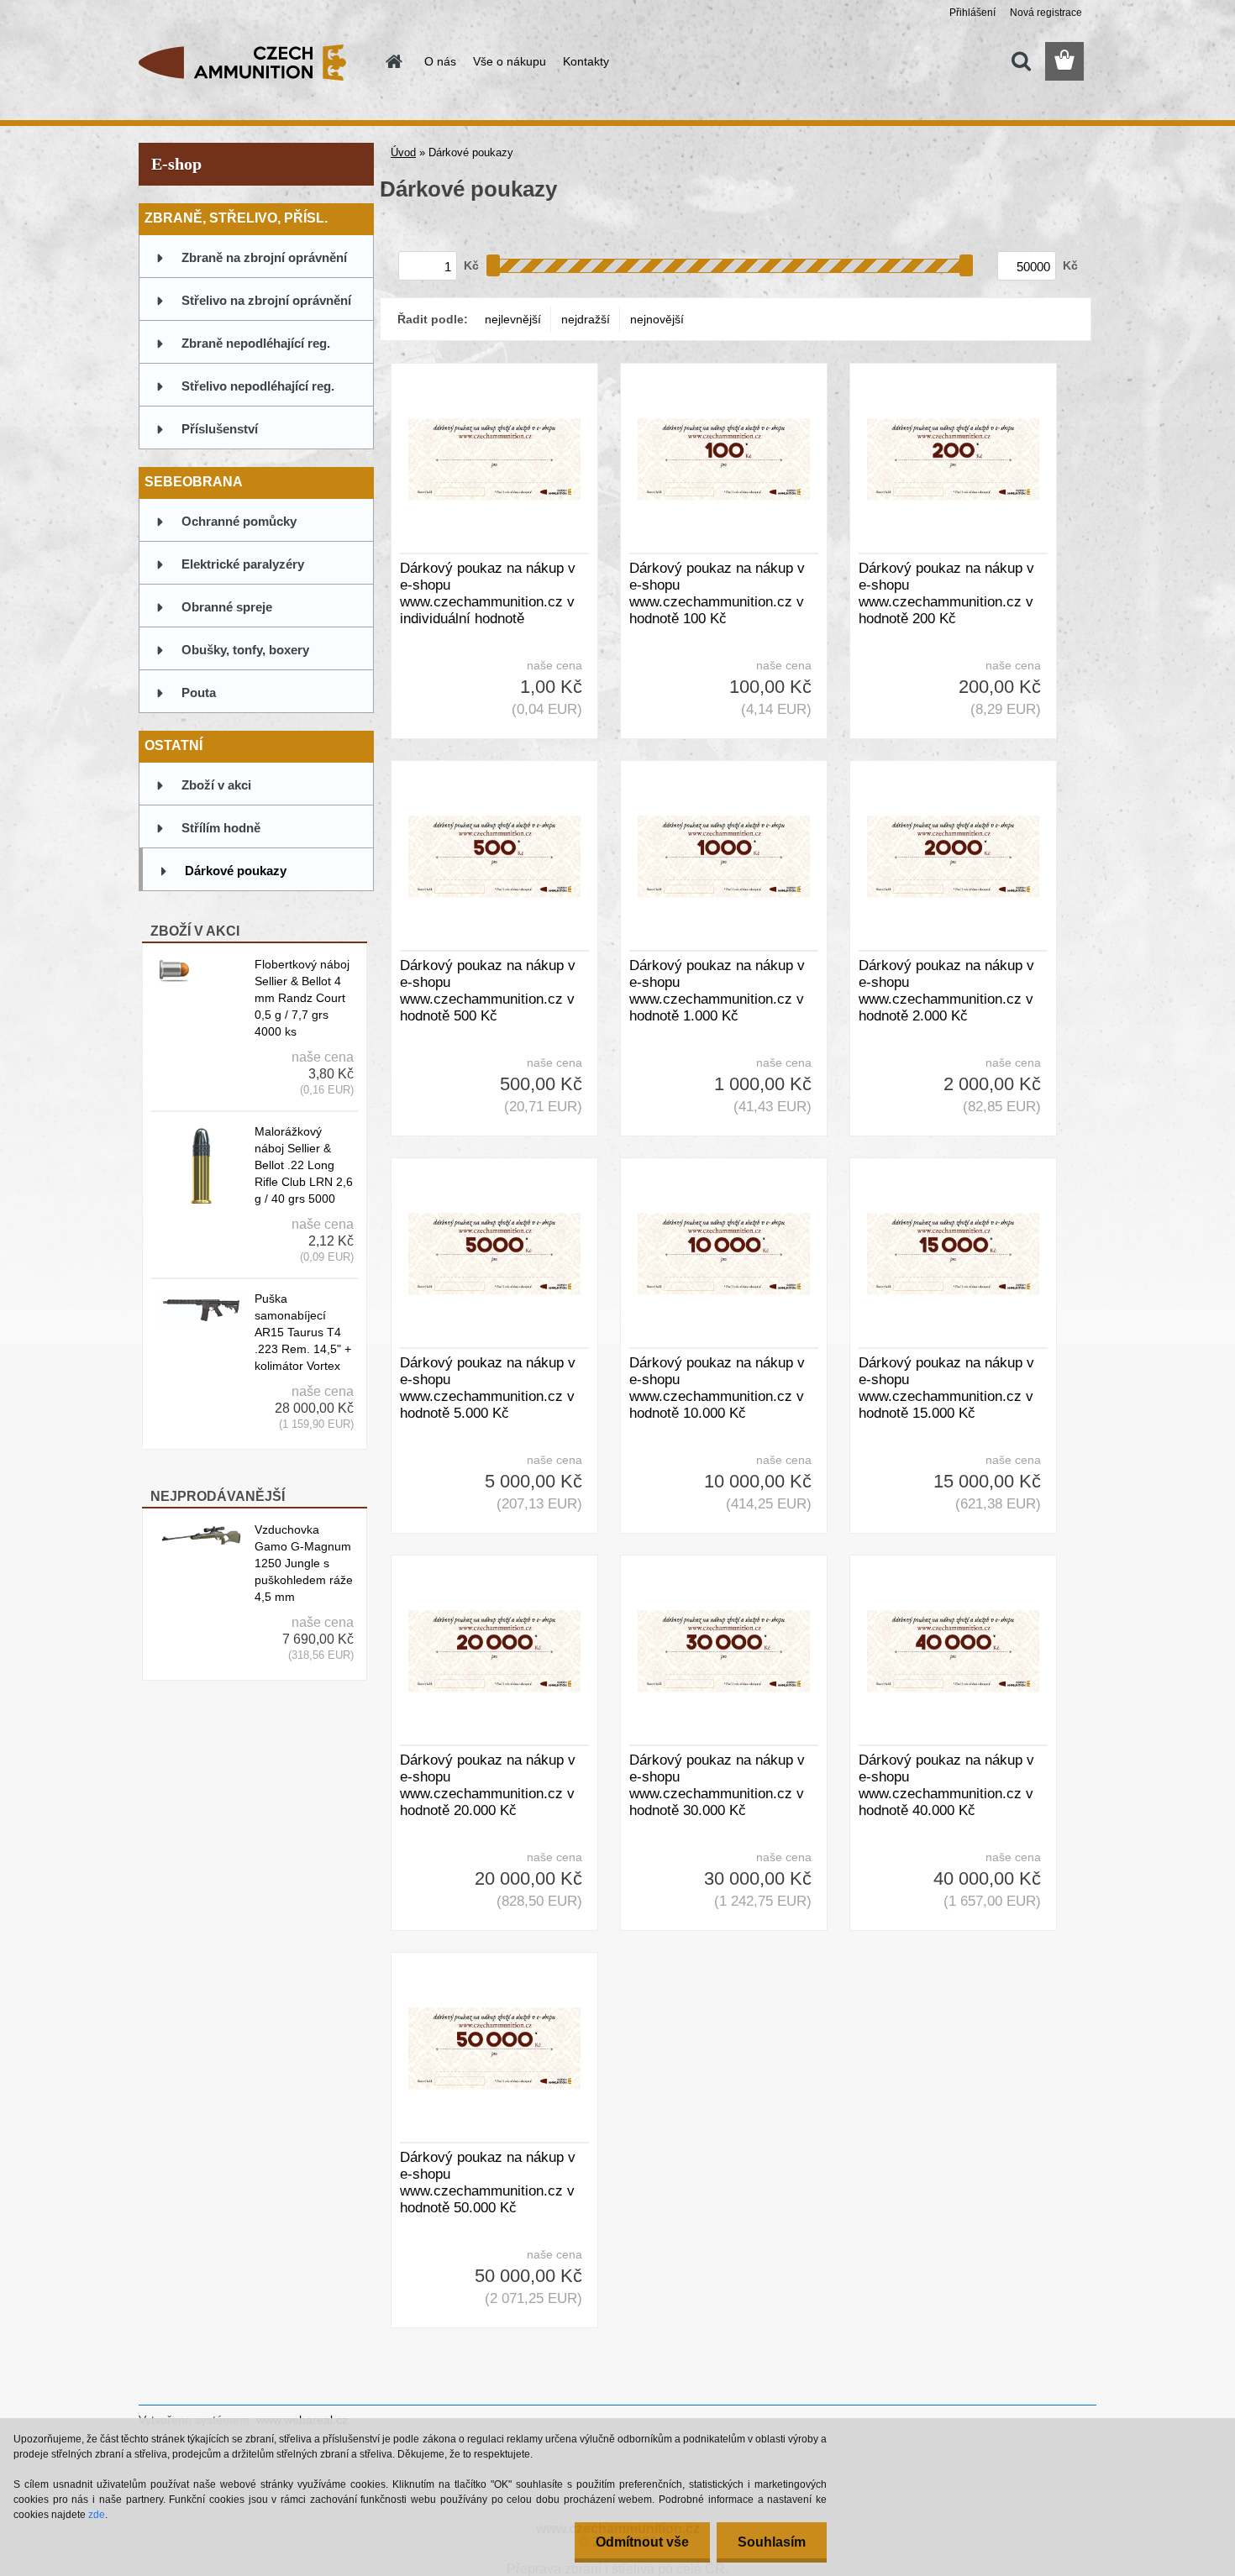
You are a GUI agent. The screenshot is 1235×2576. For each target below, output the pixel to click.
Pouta (199, 693)
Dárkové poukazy (236, 871)
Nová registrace (1046, 13)
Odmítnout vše (642, 2542)
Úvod (403, 152)
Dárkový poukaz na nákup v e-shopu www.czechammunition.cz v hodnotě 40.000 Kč (946, 1785)
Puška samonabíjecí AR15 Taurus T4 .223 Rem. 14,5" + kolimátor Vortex (303, 1332)
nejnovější (657, 319)
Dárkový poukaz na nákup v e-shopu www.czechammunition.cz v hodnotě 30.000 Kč (717, 1785)
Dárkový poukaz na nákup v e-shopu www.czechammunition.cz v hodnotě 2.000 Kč (946, 991)
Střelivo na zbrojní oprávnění (266, 300)
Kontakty (586, 61)
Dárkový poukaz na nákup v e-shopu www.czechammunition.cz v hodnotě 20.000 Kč (488, 1785)
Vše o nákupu (510, 61)
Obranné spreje (227, 607)
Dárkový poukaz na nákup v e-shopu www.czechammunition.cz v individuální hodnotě (488, 593)
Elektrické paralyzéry (243, 564)
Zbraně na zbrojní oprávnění (264, 257)
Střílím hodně (221, 828)
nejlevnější (513, 319)
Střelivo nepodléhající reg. (258, 386)
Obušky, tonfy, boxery (245, 650)
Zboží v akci (216, 785)
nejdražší (586, 319)
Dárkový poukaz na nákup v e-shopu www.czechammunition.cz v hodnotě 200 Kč (946, 593)
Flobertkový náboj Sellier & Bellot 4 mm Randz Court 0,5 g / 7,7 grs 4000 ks (302, 998)
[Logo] (254, 62)
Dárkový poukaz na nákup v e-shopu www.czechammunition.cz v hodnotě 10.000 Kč (717, 1388)
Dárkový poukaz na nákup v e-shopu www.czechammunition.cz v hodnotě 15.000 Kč (946, 1388)
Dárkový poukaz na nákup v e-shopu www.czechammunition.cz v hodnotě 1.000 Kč (717, 991)
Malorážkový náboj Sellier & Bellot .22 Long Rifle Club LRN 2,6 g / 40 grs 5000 (304, 1165)
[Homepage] (392, 61)
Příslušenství (220, 429)
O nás (440, 61)
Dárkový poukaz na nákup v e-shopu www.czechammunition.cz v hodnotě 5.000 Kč (488, 1388)
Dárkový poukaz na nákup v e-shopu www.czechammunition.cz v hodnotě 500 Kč (488, 991)
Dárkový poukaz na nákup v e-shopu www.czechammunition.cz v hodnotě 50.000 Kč (488, 2183)
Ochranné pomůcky (239, 521)
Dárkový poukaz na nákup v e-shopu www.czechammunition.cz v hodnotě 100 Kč (717, 593)
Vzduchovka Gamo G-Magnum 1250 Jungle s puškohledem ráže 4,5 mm (304, 1563)
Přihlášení (972, 13)
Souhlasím (772, 2542)
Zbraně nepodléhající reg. (256, 343)
